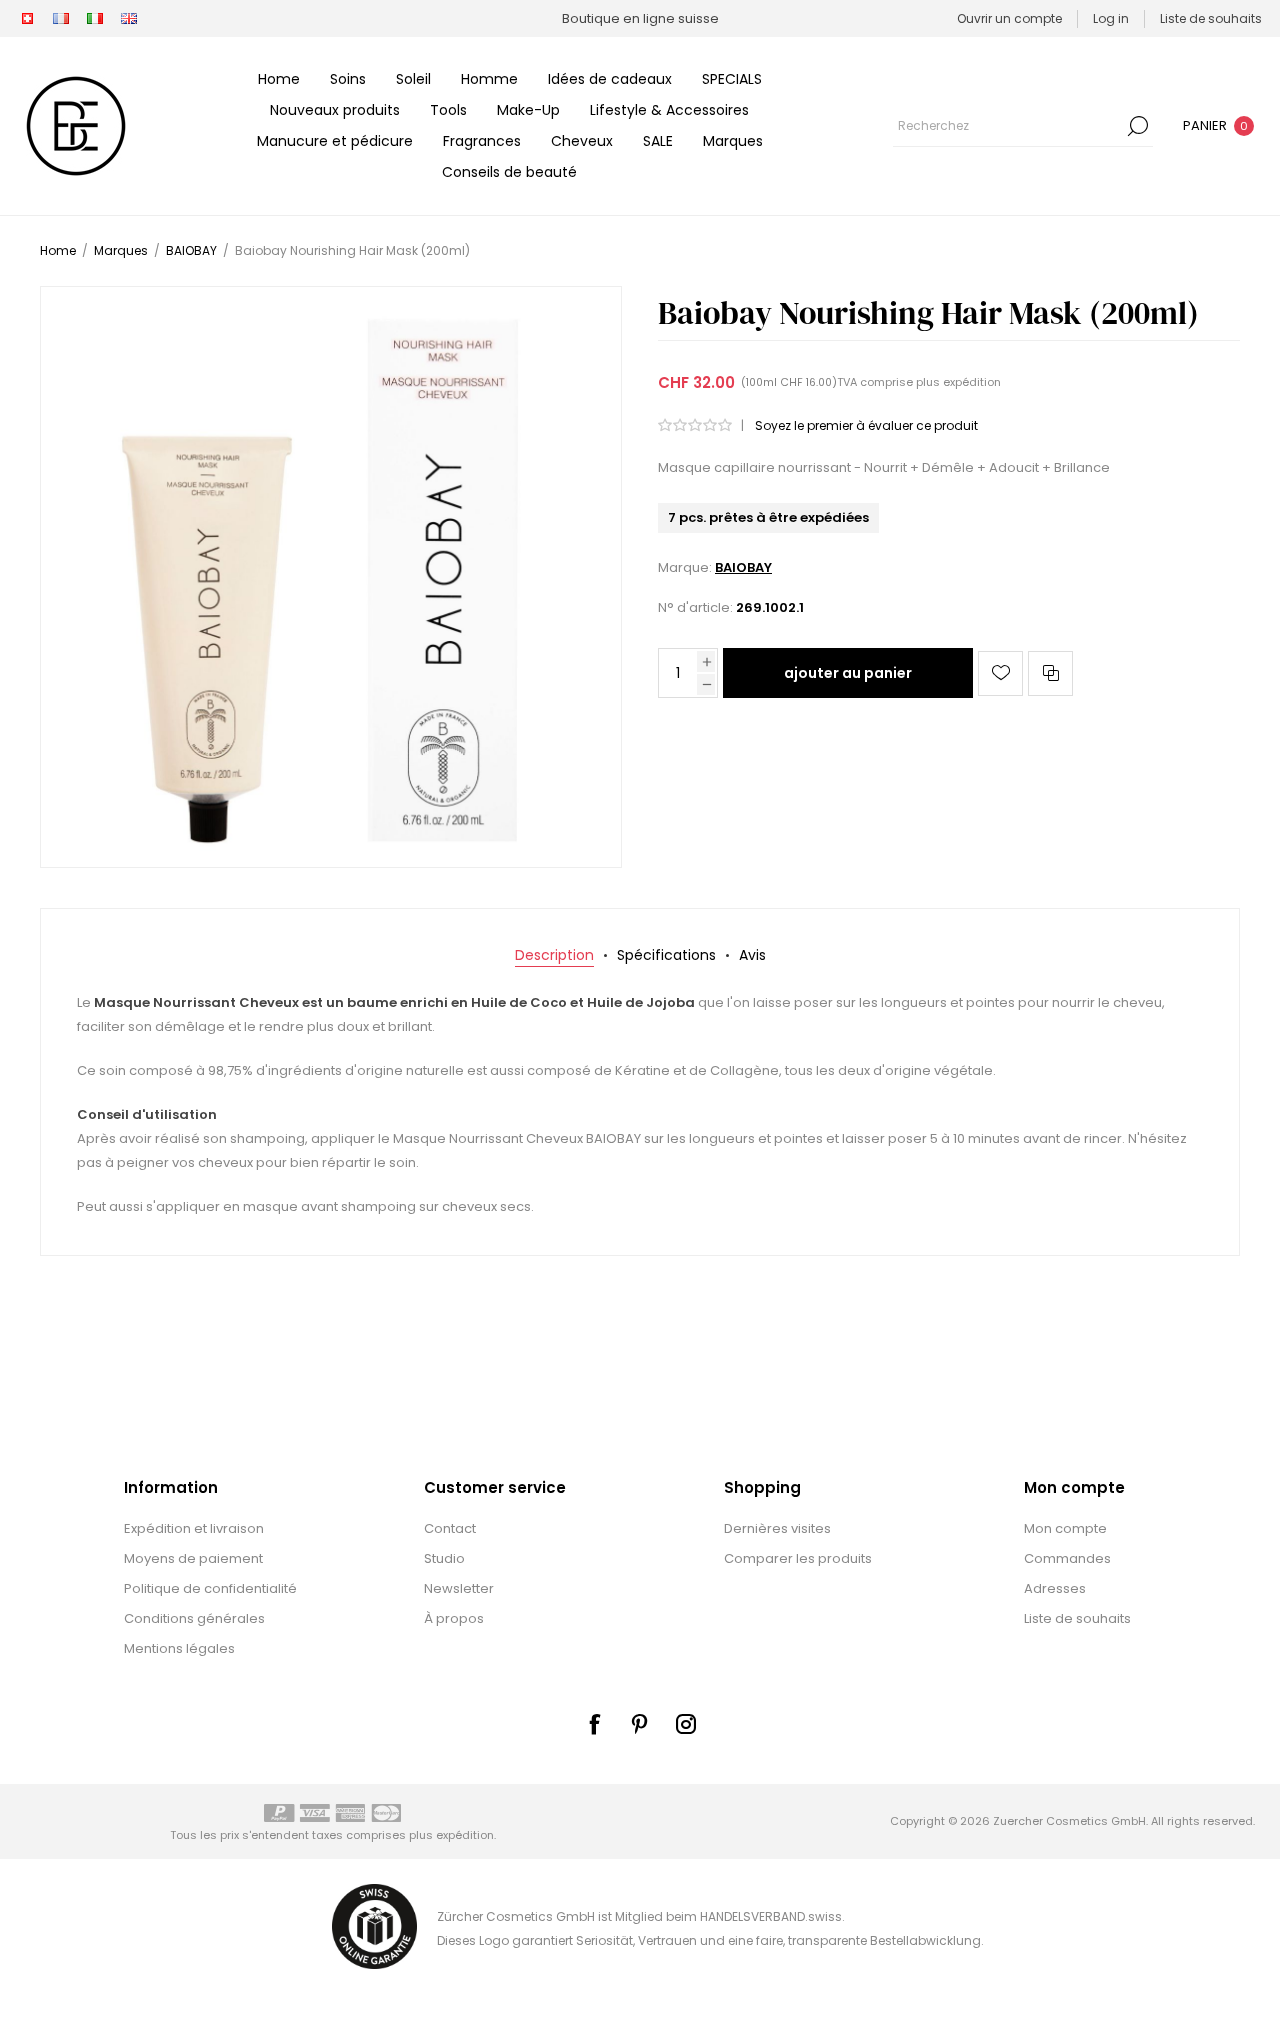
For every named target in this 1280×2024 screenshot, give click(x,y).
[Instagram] (686, 1724)
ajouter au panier (848, 673)
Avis (752, 955)
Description (554, 955)
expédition (972, 382)
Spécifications (666, 955)
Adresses (1055, 1588)
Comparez (1050, 673)
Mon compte (1065, 1528)
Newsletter (459, 1588)
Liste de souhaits (1077, 1618)
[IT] (95, 19)
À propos (454, 1618)
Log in (1111, 18)
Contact (450, 1528)
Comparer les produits (798, 1558)
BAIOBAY (743, 567)
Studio (444, 1558)
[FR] (61, 19)
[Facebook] (594, 1724)
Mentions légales (179, 1648)
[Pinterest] (640, 1724)
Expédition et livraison (194, 1528)
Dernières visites (777, 1528)
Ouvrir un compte (1009, 18)
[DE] (27, 19)
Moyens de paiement (193, 1558)
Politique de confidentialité (210, 1588)
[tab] (554, 955)
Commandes (1067, 1558)
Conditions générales (194, 1618)
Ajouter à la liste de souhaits (1000, 673)
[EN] (129, 19)
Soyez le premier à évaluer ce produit (866, 425)
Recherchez (1138, 126)
